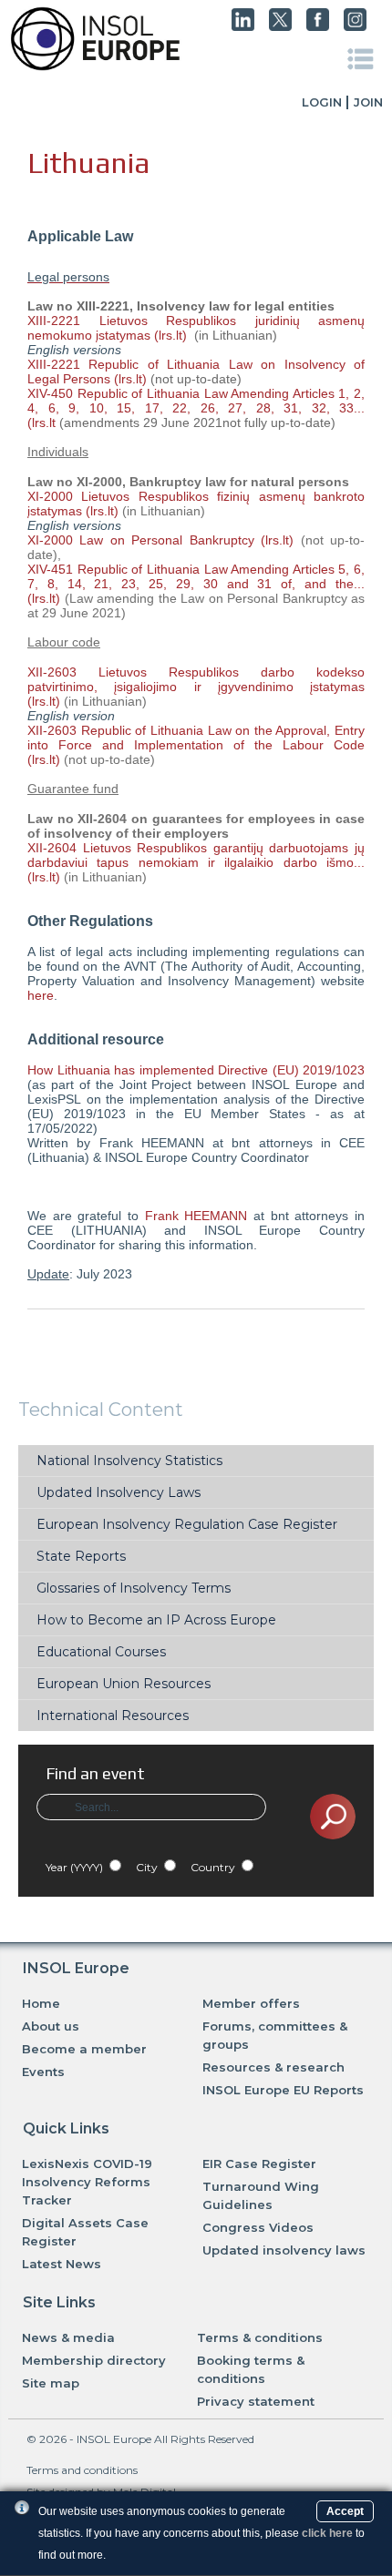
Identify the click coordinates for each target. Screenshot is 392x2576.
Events (43, 2072)
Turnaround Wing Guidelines (261, 2195)
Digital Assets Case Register (85, 2232)
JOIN (368, 102)
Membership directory (94, 2360)
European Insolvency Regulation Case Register (187, 1524)
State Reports (81, 1556)
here (41, 995)
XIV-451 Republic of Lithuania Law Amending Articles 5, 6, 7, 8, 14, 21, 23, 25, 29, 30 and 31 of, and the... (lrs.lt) (196, 584)
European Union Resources (124, 1684)
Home (41, 2003)
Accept (345, 2511)
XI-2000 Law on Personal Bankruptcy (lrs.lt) (160, 540)
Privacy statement (256, 2401)
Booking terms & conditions (251, 2369)
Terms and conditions (82, 2470)
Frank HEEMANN (196, 1216)
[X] (280, 26)
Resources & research (273, 2067)
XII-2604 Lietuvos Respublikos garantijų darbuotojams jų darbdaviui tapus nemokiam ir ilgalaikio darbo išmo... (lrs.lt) (196, 862)
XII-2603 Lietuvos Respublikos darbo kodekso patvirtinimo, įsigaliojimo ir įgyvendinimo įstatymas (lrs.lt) (196, 687)
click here (327, 2533)
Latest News (62, 2264)
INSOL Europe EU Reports (283, 2090)
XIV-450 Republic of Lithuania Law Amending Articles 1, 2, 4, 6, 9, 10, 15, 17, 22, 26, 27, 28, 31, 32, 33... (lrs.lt (196, 408)
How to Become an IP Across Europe (156, 1620)
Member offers (251, 2003)
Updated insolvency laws (284, 2250)
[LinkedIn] (243, 26)
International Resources (113, 1716)
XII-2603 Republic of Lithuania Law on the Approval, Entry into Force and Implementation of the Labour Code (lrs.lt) (196, 745)
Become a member (84, 2049)
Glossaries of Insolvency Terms (134, 1588)
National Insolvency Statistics (129, 1461)
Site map (51, 2383)
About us (51, 2026)
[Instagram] (355, 26)
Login (322, 102)
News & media (68, 2337)
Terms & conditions (260, 2337)
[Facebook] (318, 26)
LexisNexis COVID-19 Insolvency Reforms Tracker (87, 2182)
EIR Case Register (259, 2164)
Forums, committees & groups (275, 2035)
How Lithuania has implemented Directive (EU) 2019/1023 (196, 1070)
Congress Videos (258, 2227)
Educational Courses (101, 1652)
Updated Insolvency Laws (119, 1492)
